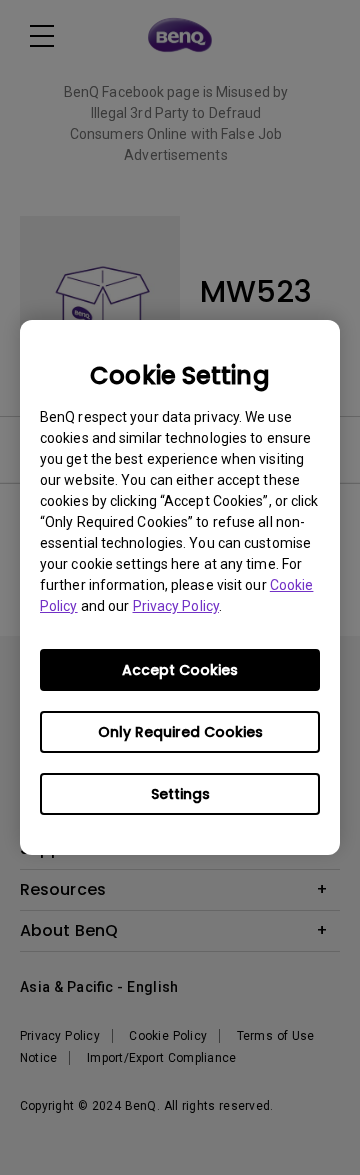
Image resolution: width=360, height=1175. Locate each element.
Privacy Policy (176, 606)
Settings (180, 794)
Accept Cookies (180, 670)
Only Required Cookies (180, 732)
